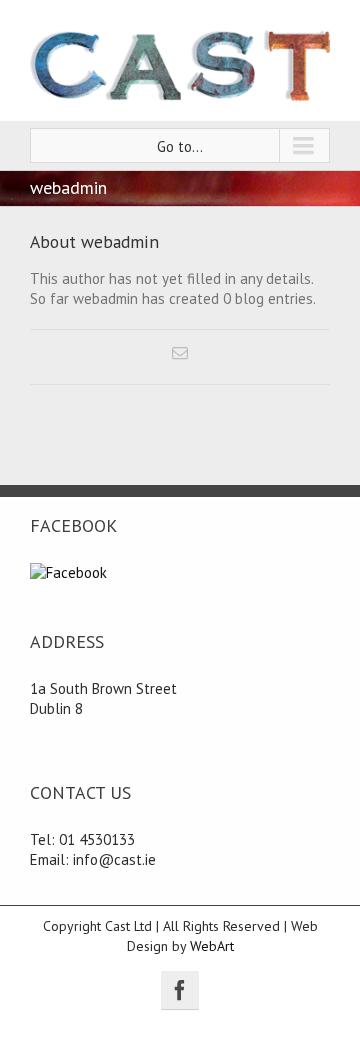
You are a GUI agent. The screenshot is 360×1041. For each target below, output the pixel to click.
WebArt (212, 946)
